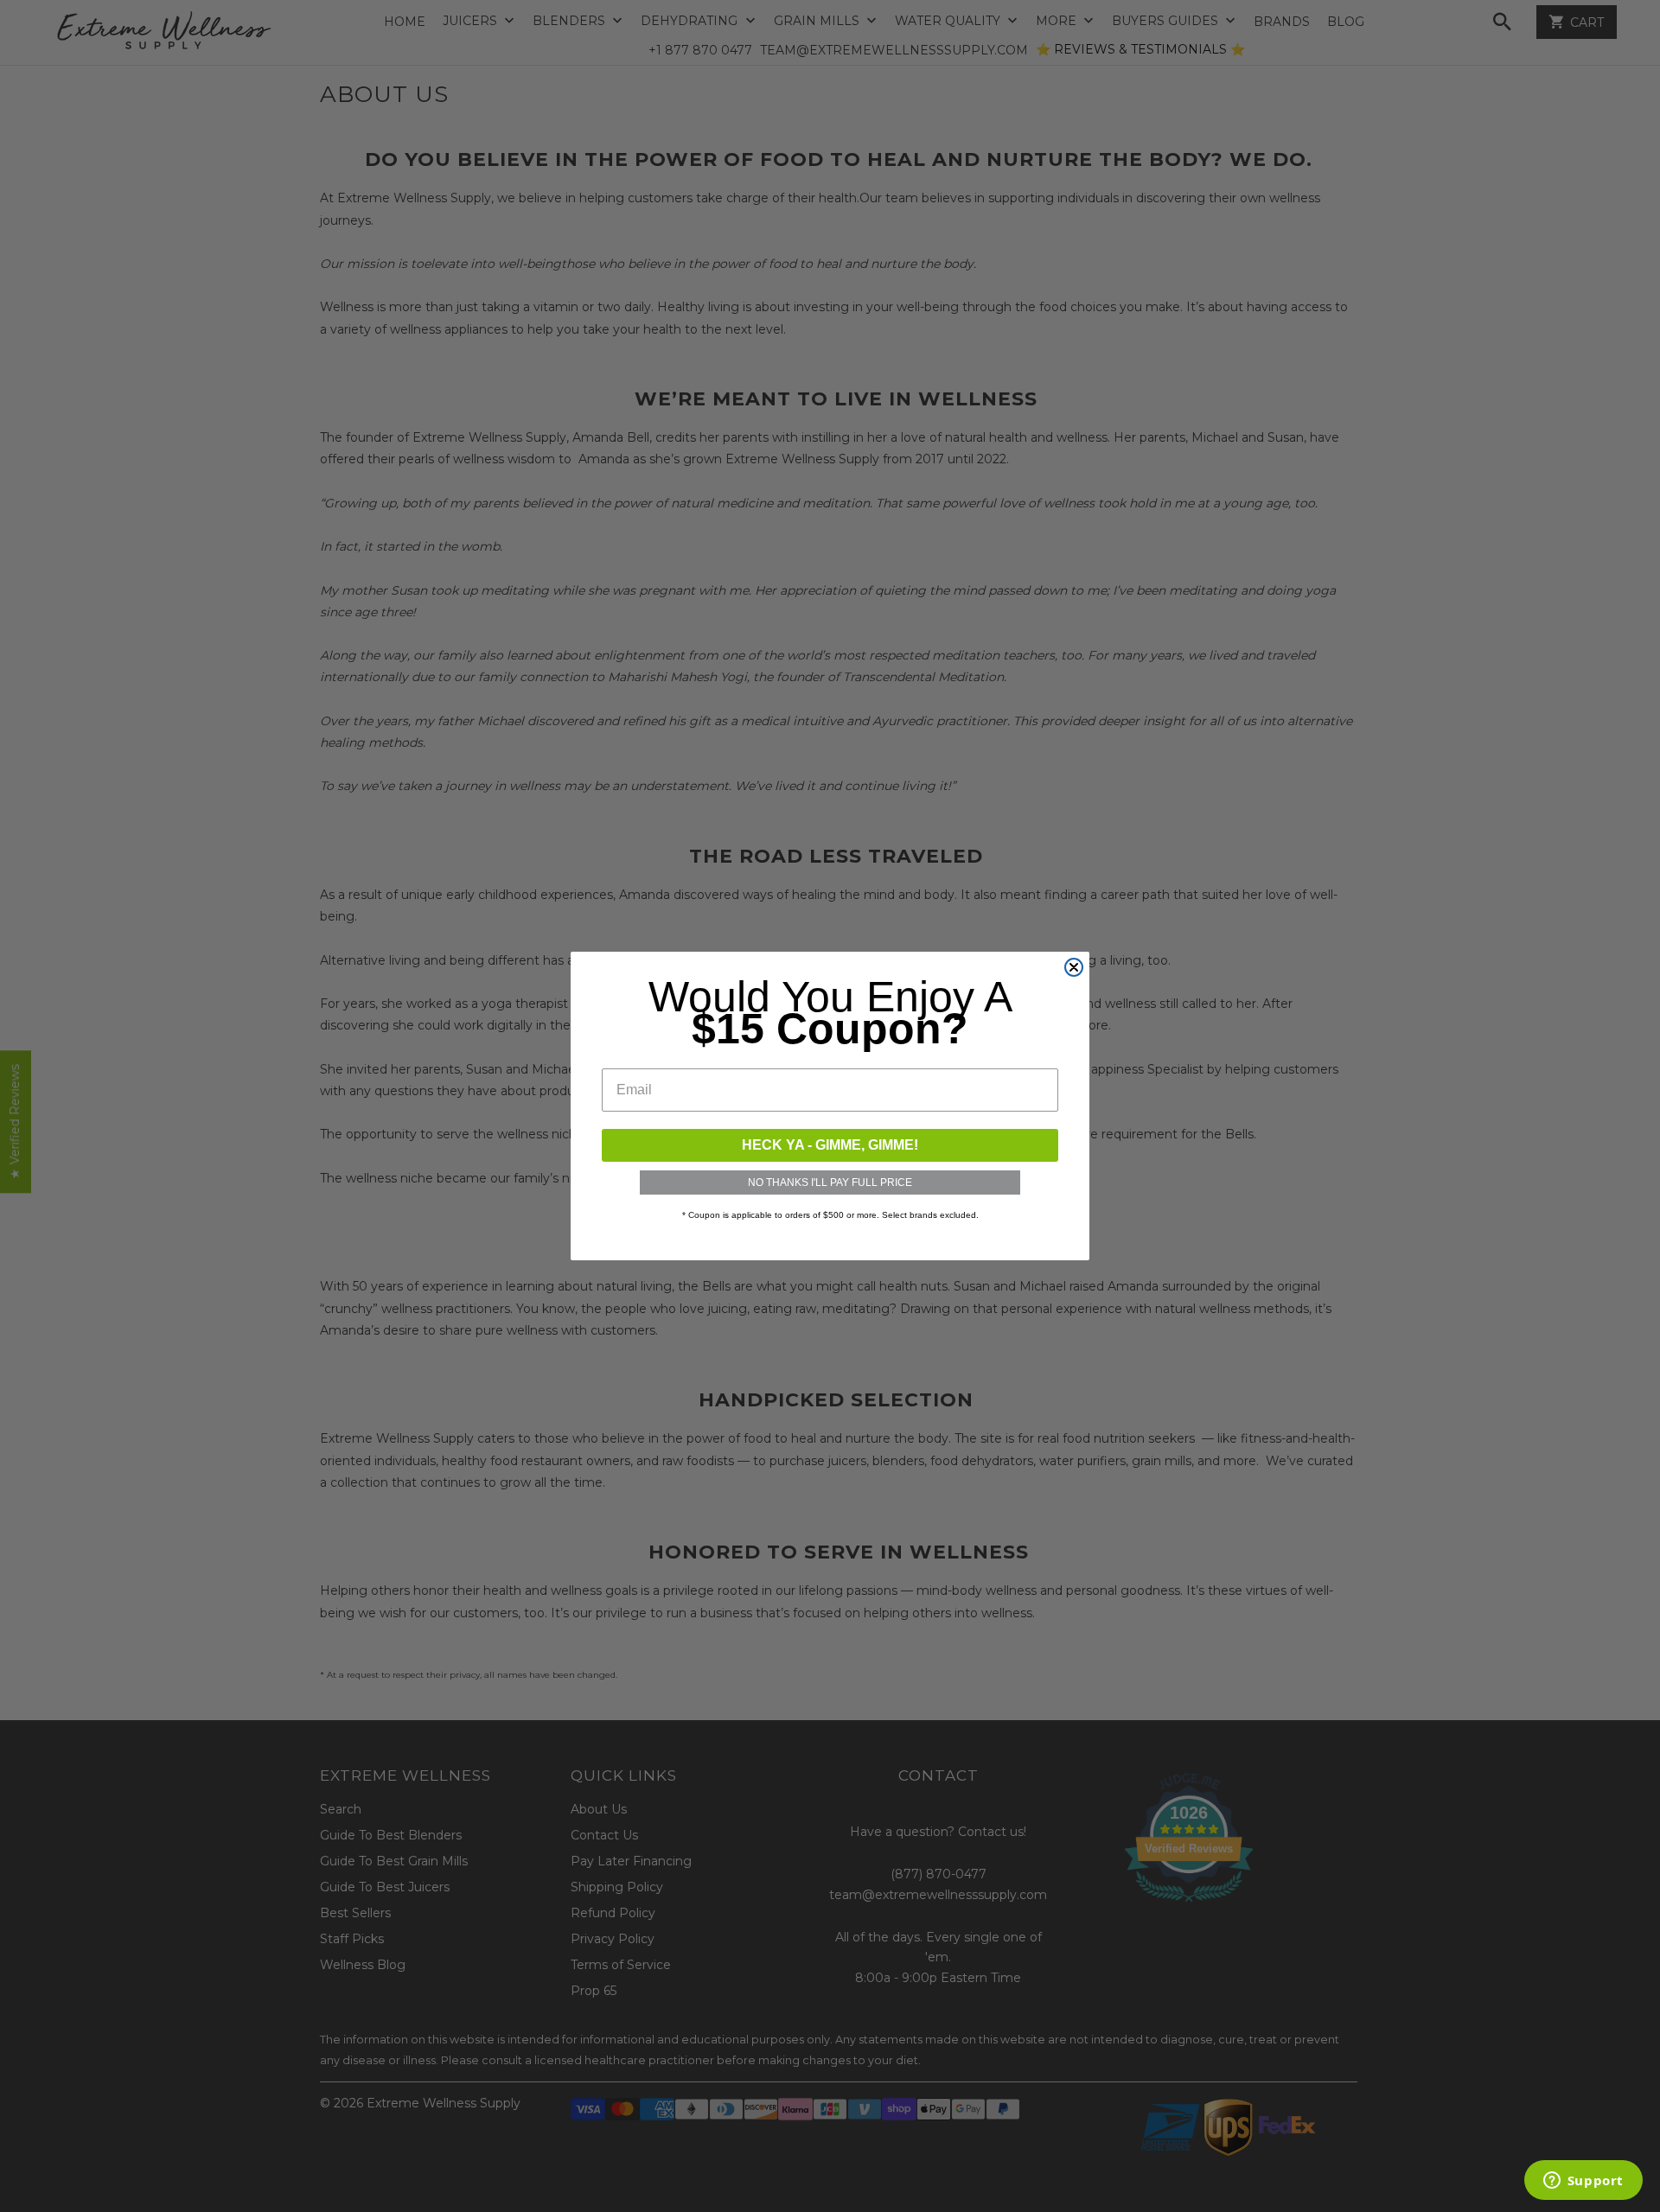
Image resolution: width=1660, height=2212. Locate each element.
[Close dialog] (1074, 967)
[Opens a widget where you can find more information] (1583, 2182)
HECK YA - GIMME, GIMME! (830, 1145)
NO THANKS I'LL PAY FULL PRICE (830, 1182)
